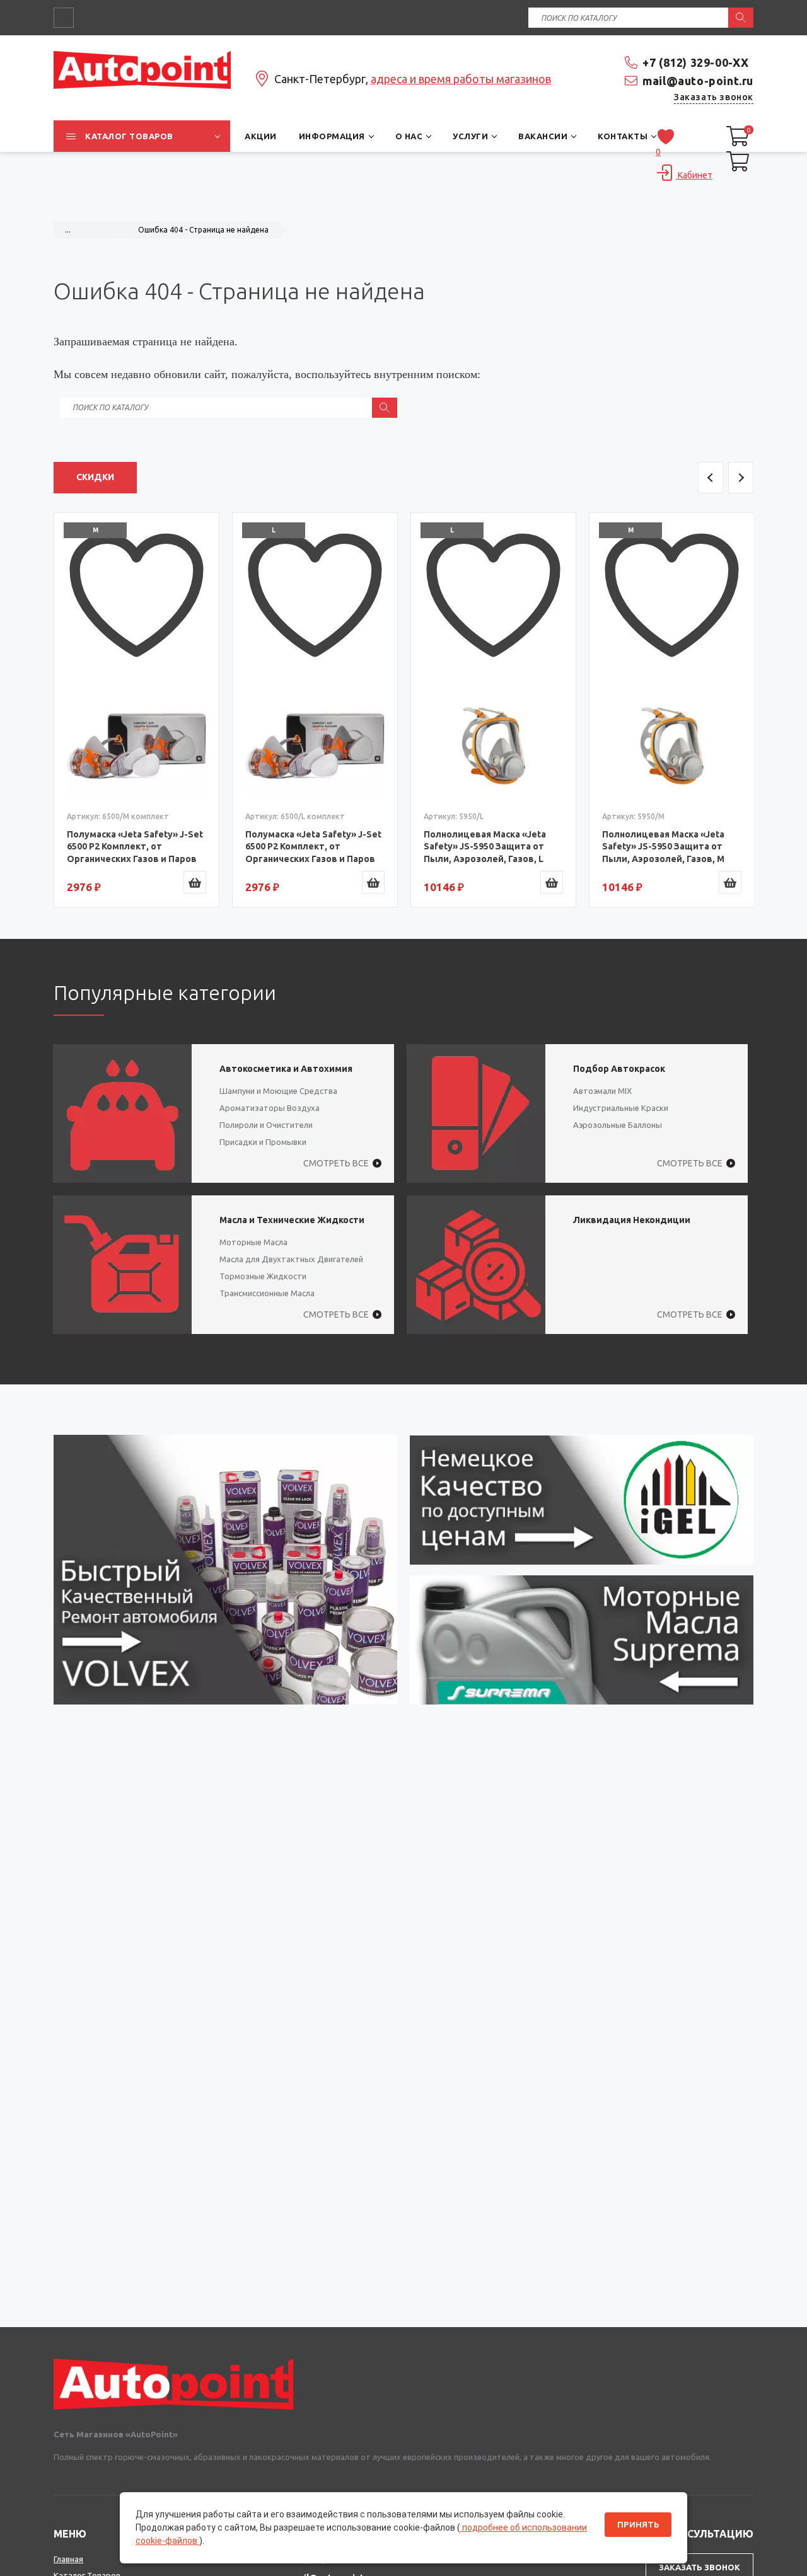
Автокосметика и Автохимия (286, 1069)
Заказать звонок (714, 97)
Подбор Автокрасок (619, 1069)
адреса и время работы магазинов (461, 79)
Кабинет (694, 175)
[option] (136, 710)
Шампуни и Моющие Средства (278, 1091)
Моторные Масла (253, 1242)
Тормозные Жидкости (263, 1276)
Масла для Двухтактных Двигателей (291, 1259)
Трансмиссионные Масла (267, 1293)
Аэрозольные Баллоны (618, 1125)
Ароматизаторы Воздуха (270, 1108)
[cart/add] (195, 882)
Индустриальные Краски (621, 1108)
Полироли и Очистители (266, 1125)
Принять (638, 2525)
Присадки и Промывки (263, 1142)
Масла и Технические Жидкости (292, 1220)
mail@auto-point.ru (698, 81)
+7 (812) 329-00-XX (696, 62)
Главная (68, 2559)
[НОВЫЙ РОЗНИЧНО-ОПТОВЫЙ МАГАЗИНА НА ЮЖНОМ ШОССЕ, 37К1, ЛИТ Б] (403, 205)
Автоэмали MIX (602, 1091)
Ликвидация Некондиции (632, 1220)
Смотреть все (336, 1163)
